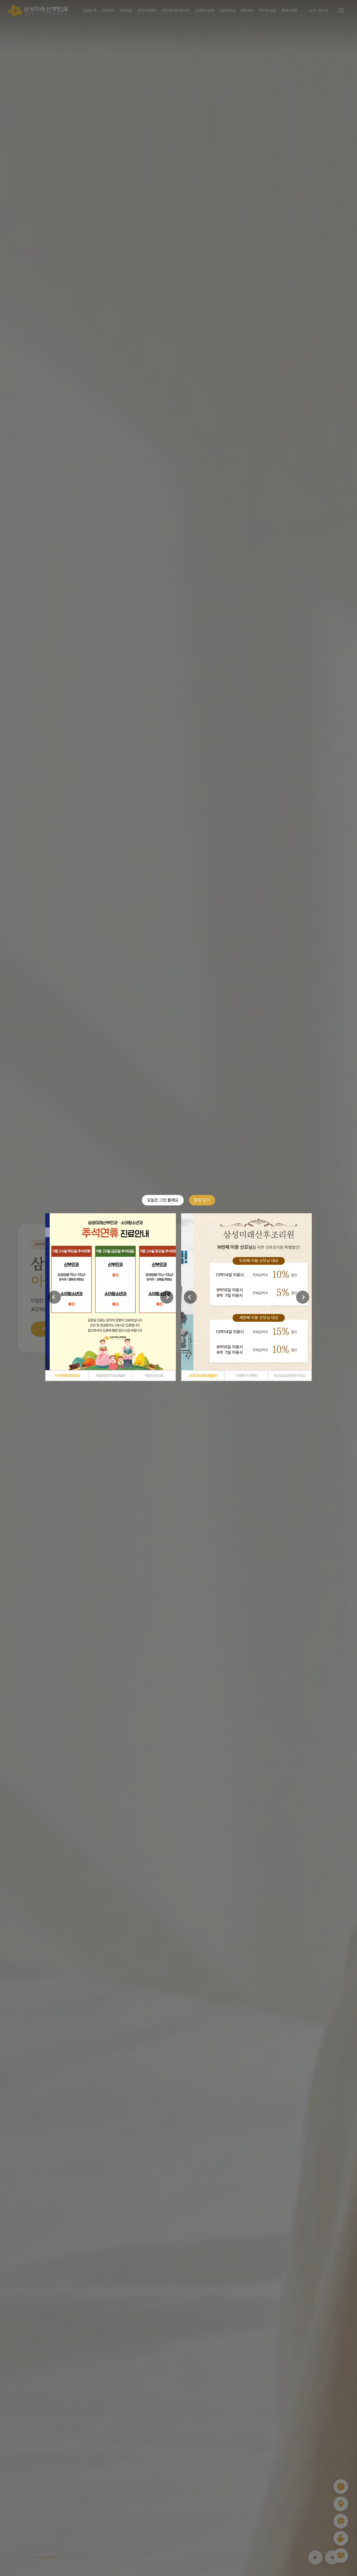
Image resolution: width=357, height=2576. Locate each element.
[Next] (167, 1297)
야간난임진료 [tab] (154, 1376)
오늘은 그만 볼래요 (163, 1200)
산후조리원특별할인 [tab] (203, 1376)
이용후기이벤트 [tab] (246, 1376)
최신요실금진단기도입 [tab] (290, 1376)
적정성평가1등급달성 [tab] (111, 1376)
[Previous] (54, 1297)
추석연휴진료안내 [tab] (67, 1376)
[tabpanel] (111, 1292)
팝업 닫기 (202, 1200)
